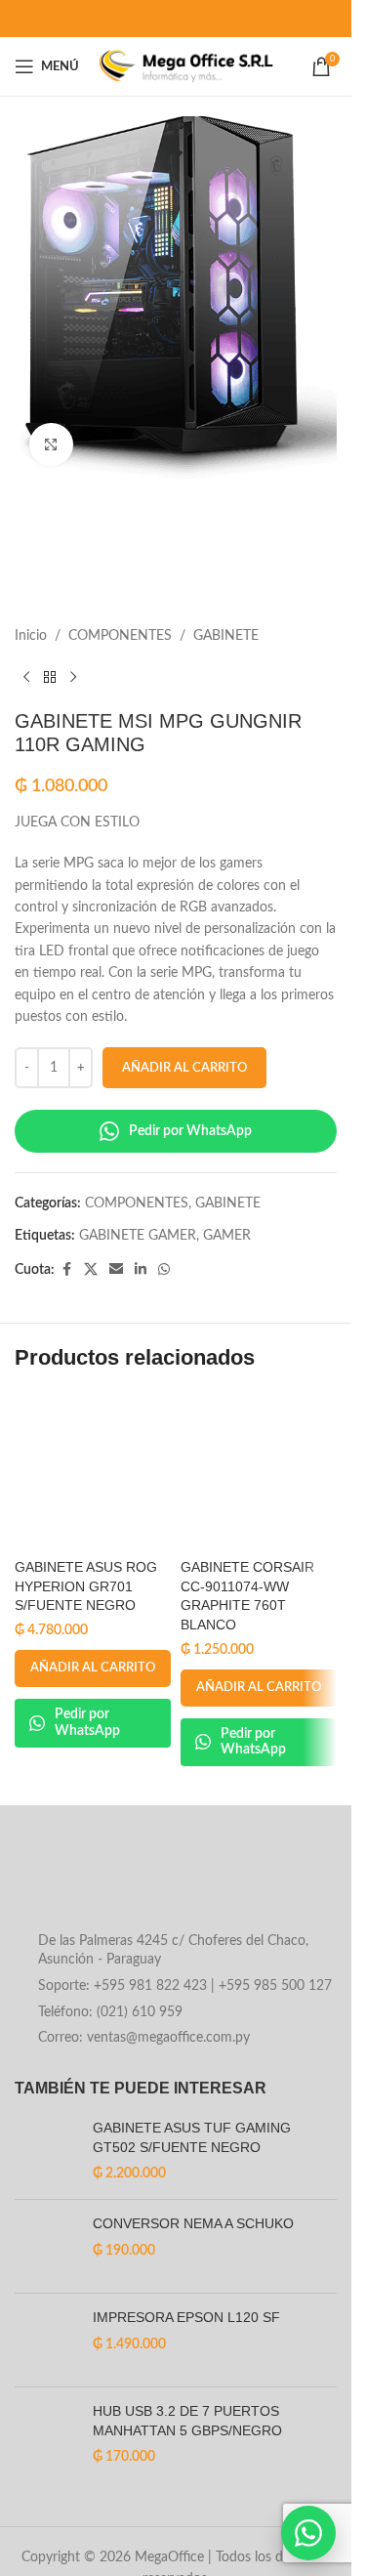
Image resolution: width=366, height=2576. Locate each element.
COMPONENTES (120, 636)
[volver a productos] (50, 678)
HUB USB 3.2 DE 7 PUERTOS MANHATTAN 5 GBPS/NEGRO (187, 2421)
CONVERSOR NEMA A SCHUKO (193, 2223)
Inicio (31, 636)
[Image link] (172, 1882)
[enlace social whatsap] (164, 1270)
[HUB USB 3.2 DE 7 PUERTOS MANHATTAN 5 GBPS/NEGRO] (46, 2435)
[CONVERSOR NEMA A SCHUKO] (46, 2246)
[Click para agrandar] (51, 445)
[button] (93, 1668)
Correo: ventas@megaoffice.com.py (144, 2038)
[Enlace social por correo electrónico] (116, 1270)
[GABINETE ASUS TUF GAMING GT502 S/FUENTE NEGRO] (46, 2152)
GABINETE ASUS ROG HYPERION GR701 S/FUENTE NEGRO (86, 1586)
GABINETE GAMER (138, 1236)
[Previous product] (26, 678)
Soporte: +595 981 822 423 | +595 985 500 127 (185, 1986)
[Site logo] (186, 66)
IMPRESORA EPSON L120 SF (186, 2317)
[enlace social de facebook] (66, 1270)
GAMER (227, 1236)
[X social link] (91, 1270)
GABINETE (226, 636)
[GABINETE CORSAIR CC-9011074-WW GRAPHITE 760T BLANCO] (259, 1471)
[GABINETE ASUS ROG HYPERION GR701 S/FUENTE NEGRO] (93, 1471)
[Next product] (73, 678)
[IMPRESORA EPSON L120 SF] (46, 2340)
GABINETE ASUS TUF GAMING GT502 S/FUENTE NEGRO (192, 2137)
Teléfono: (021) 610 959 (110, 2012)
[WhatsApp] (308, 2533)
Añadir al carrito (184, 1068)
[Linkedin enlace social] (141, 1270)
